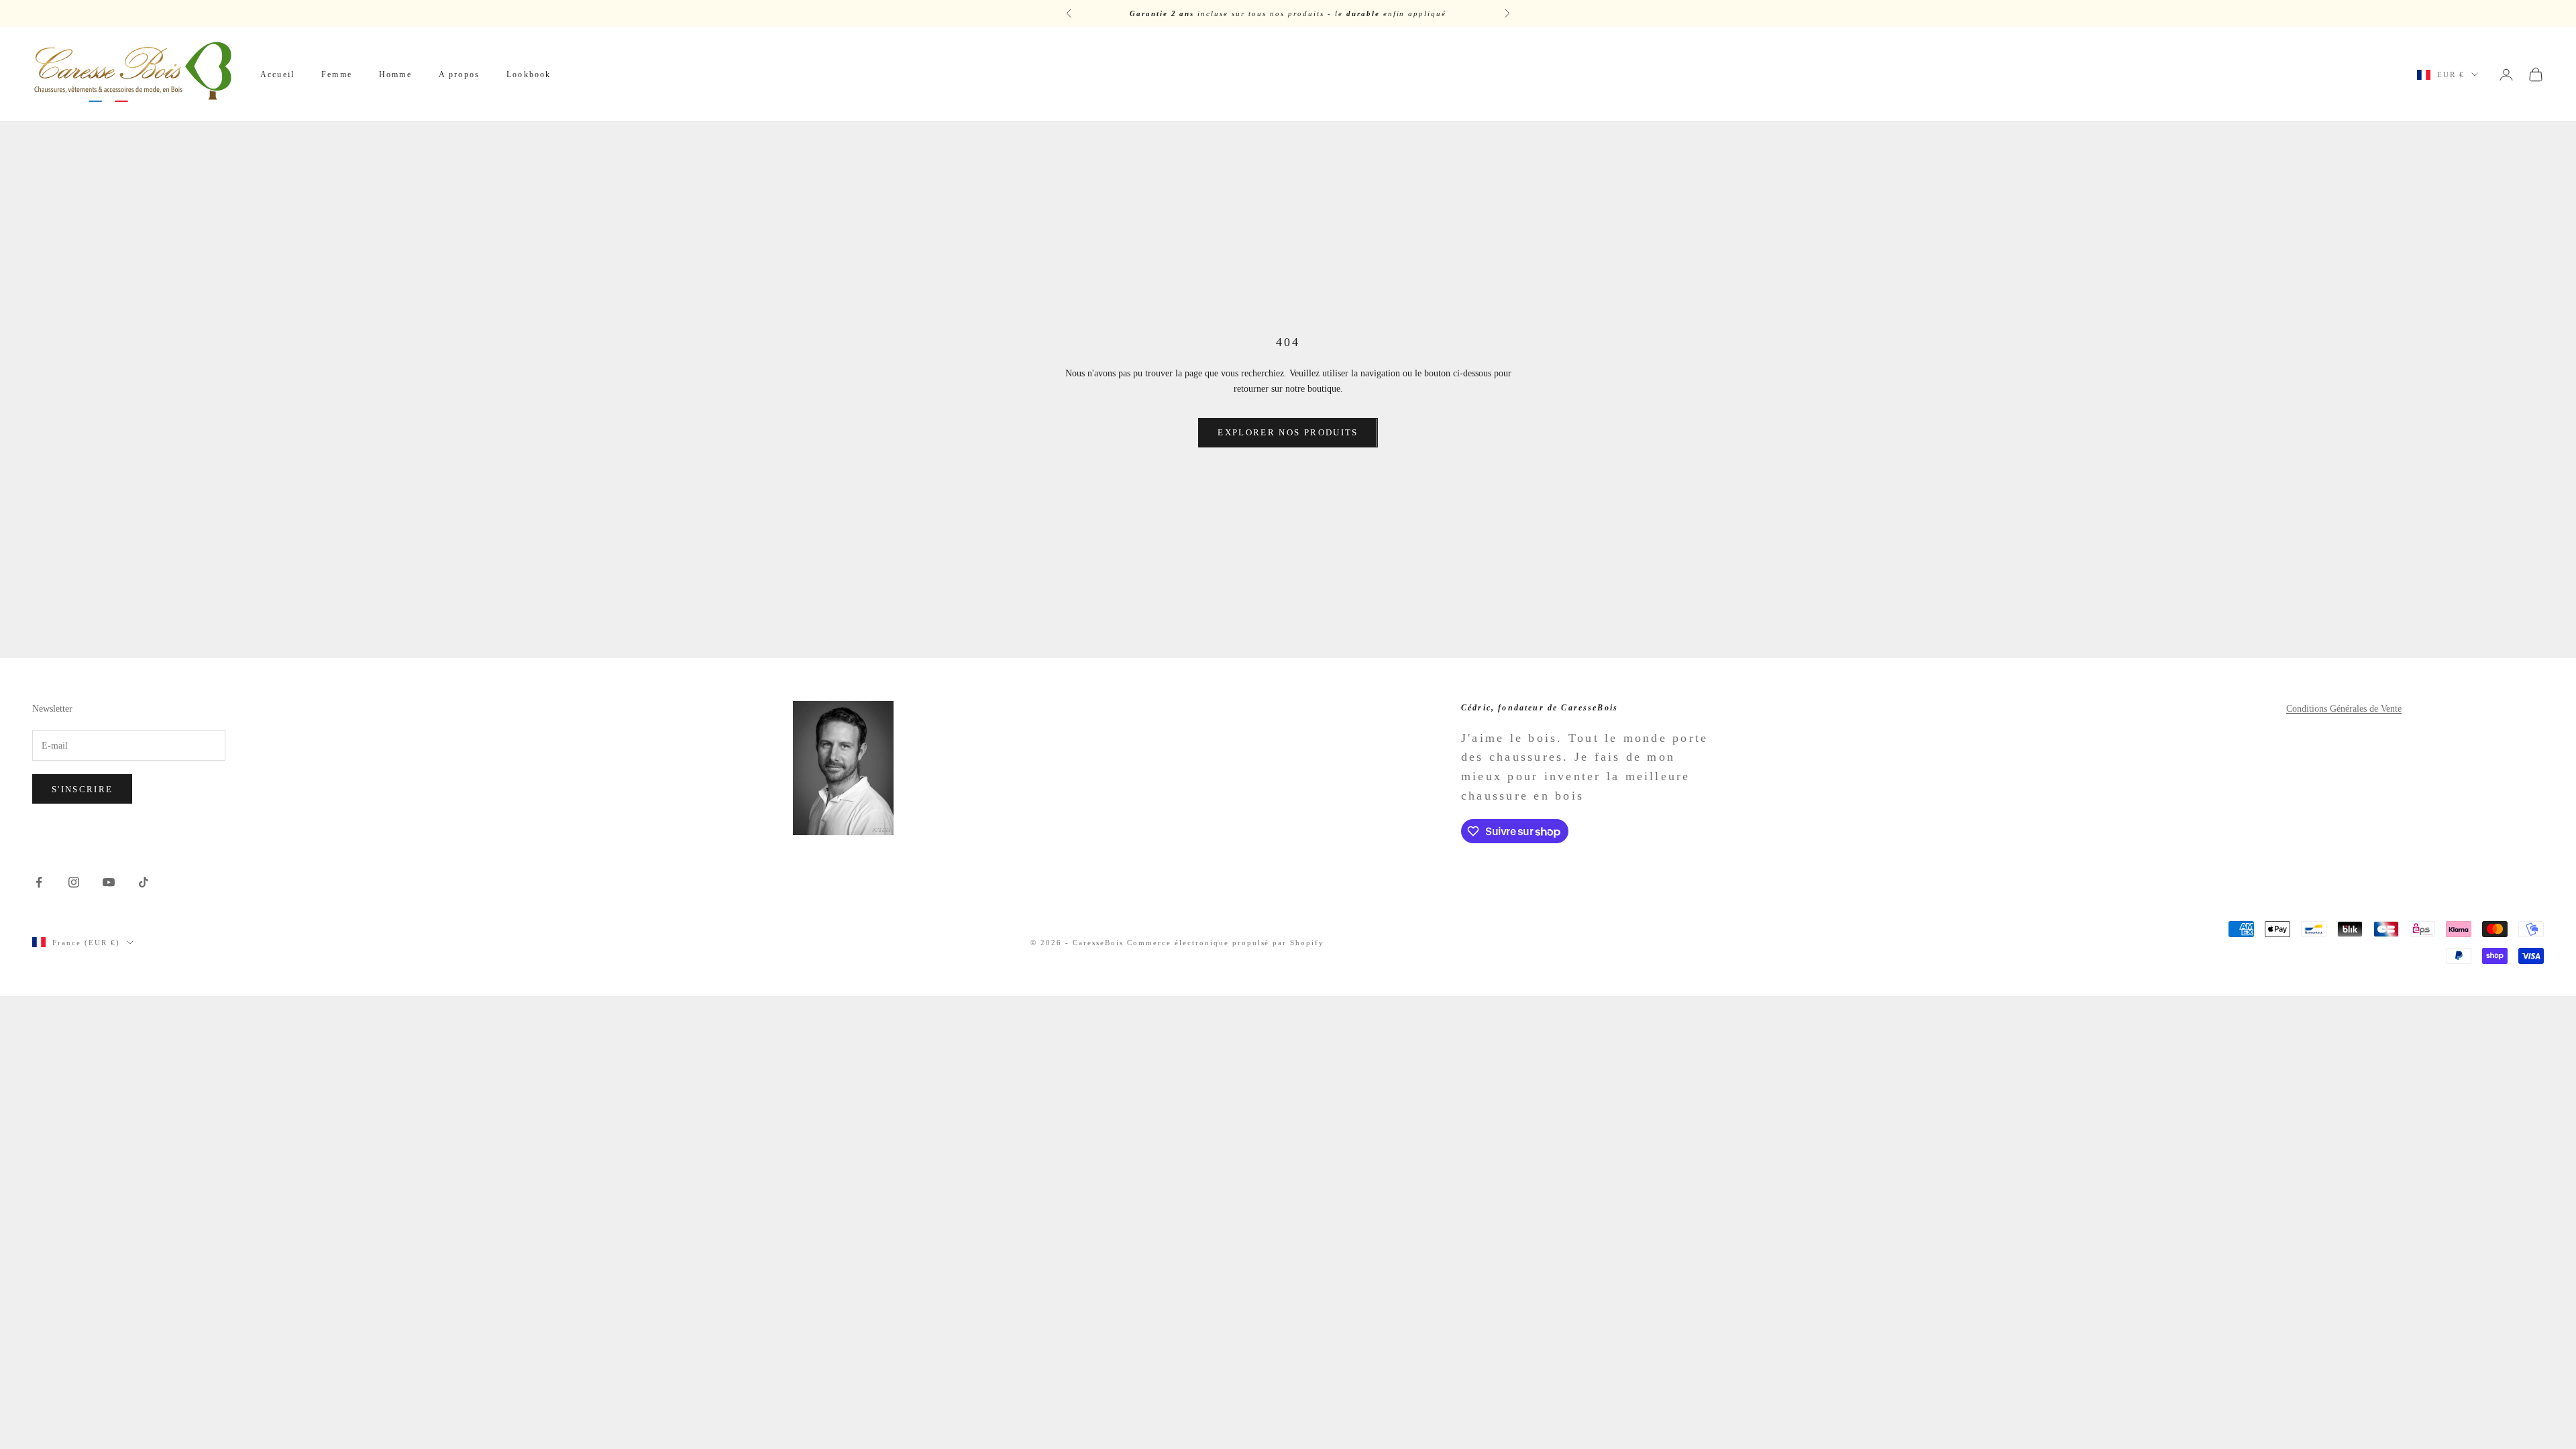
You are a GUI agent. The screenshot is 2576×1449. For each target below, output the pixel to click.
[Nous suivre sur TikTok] (144, 882)
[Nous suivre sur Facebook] (39, 882)
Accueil (277, 74)
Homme (395, 74)
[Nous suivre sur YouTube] (109, 882)
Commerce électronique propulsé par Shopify (1226, 943)
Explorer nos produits (1288, 432)
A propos (459, 74)
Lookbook (529, 74)
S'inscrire (82, 789)
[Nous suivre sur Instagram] (74, 882)
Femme (337, 74)
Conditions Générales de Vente (2344, 709)
